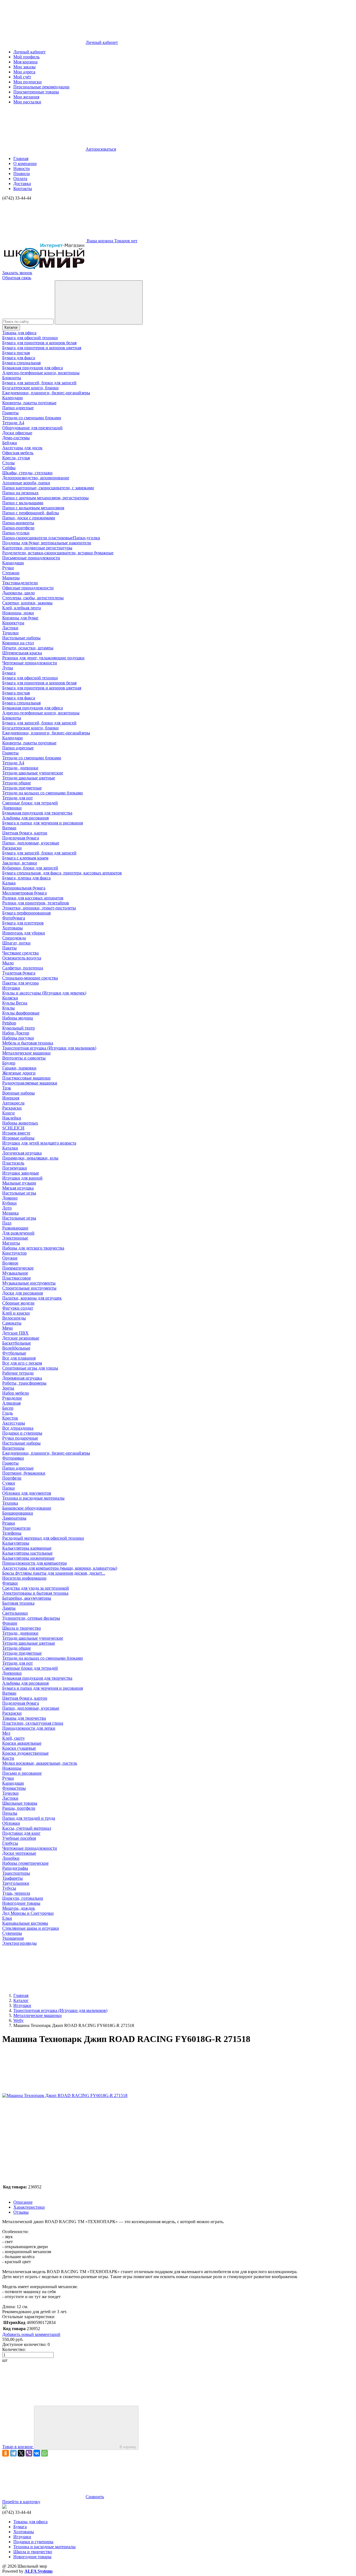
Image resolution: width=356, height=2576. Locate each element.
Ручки (8, 568)
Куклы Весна (15, 1003)
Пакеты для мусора (20, 983)
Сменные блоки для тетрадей (30, 803)
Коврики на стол (18, 643)
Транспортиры (16, 1873)
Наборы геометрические (25, 1863)
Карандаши (13, 563)
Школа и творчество (22, 1628)
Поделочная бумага (21, 838)
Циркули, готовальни (23, 1898)
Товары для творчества (24, 1718)
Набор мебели (16, 1393)
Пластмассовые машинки (26, 1078)
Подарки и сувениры (22, 1433)
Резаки (9, 1523)
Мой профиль (26, 57)
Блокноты (12, 378)
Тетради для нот (18, 798)
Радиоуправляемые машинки (30, 1083)
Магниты (11, 1243)
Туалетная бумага (19, 973)
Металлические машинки (26, 1053)
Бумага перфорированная (26, 913)
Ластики (10, 628)
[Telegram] (13, 2453)
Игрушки (11, 988)
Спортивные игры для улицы (30, 1368)
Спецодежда (14, 938)
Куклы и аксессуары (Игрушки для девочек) (44, 993)
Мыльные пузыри (19, 1183)
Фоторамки (13, 1458)
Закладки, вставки (20, 863)
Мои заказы (24, 67)
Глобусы (10, 1843)
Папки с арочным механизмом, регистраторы (45, 498)
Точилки (10, 633)
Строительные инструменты (29, 1288)
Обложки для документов (27, 1493)
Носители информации (24, 1578)
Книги (8, 1113)
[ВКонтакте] (37, 2453)
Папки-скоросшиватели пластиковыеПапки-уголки (51, 538)
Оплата (20, 179)
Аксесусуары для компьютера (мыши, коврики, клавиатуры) (60, 1568)
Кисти (8, 1758)
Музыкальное (15, 1273)
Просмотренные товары (36, 92)
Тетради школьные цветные (29, 778)
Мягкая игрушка (18, 1188)
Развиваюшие (15, 1228)
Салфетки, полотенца (23, 968)
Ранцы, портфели (19, 1808)
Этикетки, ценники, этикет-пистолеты (39, 908)
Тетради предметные (22, 788)
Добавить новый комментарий (31, 2334)
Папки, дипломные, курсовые (31, 843)
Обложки (11, 1823)
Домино (10, 1198)
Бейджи (10, 443)
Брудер (9, 1063)
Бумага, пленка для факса (26, 878)
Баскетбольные (17, 1343)
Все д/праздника (18, 1428)
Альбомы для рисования (25, 818)
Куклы (8, 1008)
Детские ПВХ (15, 1333)
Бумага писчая (16, 353)
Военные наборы (18, 1093)
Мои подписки (28, 82)
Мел (6, 1733)
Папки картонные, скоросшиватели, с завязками (48, 488)
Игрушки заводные (21, 1173)
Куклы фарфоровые (21, 1013)
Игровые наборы (18, 1138)
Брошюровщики (18, 1513)
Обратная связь (17, 278)
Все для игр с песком (22, 1363)
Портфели (12, 1478)
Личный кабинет (29, 52)
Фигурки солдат (18, 1308)
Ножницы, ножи (18, 613)
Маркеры (11, 578)
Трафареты (13, 1878)
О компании (25, 164)
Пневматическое (18, 1268)
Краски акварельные (22, 1743)
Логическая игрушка (22, 1153)
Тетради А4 (13, 423)
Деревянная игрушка (22, 1378)
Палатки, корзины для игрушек (32, 1298)
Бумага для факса (19, 358)
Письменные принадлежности (31, 558)
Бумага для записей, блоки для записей (39, 383)
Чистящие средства (20, 953)
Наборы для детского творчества (33, 1248)
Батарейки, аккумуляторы (27, 1598)
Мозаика (10, 1213)
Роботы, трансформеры (24, 1383)
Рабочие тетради (18, 1373)
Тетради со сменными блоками (32, 418)
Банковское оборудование (27, 1508)
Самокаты (12, 1323)
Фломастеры (14, 1788)
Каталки (10, 1148)
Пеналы (10, 1813)
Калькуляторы (16, 1543)
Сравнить (95, 2497)
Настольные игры (19, 1193)
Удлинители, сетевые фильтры (31, 1618)
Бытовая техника (18, 1603)
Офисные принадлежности (28, 588)
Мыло (8, 963)
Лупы (8, 668)
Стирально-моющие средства (30, 978)
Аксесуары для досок (22, 448)
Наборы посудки (18, 1038)
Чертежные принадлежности (30, 663)
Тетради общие (17, 783)
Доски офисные (17, 433)
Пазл (7, 1223)
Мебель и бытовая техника (28, 1043)
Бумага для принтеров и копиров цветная (42, 348)
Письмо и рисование (22, 1773)
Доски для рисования (23, 1293)
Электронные (15, 1238)
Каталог (11, 327)
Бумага (9, 673)
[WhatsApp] (44, 2453)
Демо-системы (16, 438)
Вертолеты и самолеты (24, 1058)
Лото (7, 1208)
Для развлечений (18, 1233)
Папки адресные (18, 408)
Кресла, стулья (16, 458)
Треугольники (16, 1883)
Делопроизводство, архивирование (36, 478)
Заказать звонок (17, 273)
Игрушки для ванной (22, 1178)
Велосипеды (14, 1318)
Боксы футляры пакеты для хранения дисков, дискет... (54, 1573)
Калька (9, 883)
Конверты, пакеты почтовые (29, 403)
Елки (7, 1918)
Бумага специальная (21, 363)
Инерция (11, 1098)
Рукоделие (12, 1398)
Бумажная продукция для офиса (33, 368)
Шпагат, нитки (16, 943)
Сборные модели (18, 1303)
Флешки (10, 1583)
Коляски (10, 998)
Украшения (13, 1938)
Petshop (9, 1023)
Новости (22, 169)
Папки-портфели (18, 528)
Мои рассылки (27, 102)
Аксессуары (14, 1423)
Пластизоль (13, 1163)
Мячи (8, 1328)
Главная (21, 159)
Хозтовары (13, 928)
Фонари (10, 1623)
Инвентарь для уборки (24, 933)
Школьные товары (20, 1803)
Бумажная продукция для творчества (37, 813)
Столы (8, 463)
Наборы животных (20, 1123)
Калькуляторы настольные (27, 1553)
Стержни (11, 573)
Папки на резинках (20, 493)
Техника (10, 1503)
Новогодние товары (21, 1903)
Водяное (10, 1263)
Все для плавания (19, 1358)
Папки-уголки (16, 533)
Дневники (12, 808)
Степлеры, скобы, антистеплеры (33, 598)
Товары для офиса (19, 333)
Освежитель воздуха (22, 958)
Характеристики (29, 2207)
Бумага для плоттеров (23, 923)
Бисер (8, 1408)
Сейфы (9, 468)
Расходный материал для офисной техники (43, 1538)
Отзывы (21, 2212)
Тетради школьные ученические (33, 773)
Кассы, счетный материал (27, 1828)
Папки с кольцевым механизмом (33, 508)
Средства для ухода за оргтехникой (36, 1588)
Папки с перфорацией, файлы (31, 513)
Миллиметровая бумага (24, 893)
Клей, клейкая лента (22, 608)
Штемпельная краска (22, 653)
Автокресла (13, 1103)
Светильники (15, 1613)
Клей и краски (16, 1313)
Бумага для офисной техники (30, 338)
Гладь (8, 1413)
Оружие (10, 1258)
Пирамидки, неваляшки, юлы (30, 1158)
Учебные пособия (19, 1838)
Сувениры (12, 1933)
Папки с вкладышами (23, 503)
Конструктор (14, 1253)
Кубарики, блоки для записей (30, 868)
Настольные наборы (21, 638)
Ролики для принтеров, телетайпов (36, 903)
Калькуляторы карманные (27, 1548)
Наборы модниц (18, 1018)
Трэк (7, 1088)
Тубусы (9, 1888)
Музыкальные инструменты (29, 1283)
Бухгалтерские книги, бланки (30, 388)
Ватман (9, 828)
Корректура (13, 623)
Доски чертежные (19, 1853)
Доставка (22, 184)
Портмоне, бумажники (24, 1473)
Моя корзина (25, 62)
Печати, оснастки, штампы (28, 648)
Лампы (9, 1608)
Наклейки (12, 1118)
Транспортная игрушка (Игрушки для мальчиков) (49, 1048)
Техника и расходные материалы (33, 1498)
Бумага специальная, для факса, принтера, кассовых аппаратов (62, 873)
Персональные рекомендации (41, 87)
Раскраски (12, 848)
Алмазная (11, 1403)
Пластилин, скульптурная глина (33, 1723)
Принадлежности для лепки (29, 1728)
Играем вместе (16, 1133)
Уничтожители (16, 1528)
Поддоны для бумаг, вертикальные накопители (47, 543)
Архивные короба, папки (26, 483)
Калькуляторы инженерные (28, 1558)
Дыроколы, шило (18, 593)
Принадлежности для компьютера (34, 1563)
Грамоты (10, 413)
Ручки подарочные (20, 1438)
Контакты (23, 189)
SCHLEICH (13, 1128)
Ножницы (12, 1768)
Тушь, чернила (16, 1893)
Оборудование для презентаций (32, 428)
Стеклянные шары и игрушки (31, 1928)
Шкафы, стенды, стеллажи (27, 473)
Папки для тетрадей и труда (29, 1818)
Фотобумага (14, 918)
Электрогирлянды (19, 1943)
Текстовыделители (20, 583)
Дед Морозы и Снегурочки (28, 1913)
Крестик (10, 1418)
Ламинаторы (14, 1518)
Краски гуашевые (19, 1748)
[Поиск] (99, 302)
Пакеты (9, 948)
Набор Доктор (16, 1033)
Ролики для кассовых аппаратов (33, 898)
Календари (13, 398)
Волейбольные (16, 1348)
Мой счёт (22, 77)
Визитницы (13, 1448)
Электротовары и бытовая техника (35, 1593)
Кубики (9, 1203)
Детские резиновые (21, 1338)
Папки (8, 1488)
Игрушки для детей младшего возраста (39, 1143)
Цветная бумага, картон (25, 833)
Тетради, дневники (20, 768)
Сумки (9, 1483)
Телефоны (12, 1533)
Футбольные (14, 1353)
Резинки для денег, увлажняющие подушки (43, 658)
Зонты (8, 1388)
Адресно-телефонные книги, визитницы (41, 373)
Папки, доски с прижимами (29, 518)
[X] (21, 2453)
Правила (22, 174)
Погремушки (15, 1168)
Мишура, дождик (19, 1908)
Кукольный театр (18, 1028)
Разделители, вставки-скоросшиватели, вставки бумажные (58, 553)
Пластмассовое (17, 1278)
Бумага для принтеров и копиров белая (39, 343)
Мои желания (26, 97)
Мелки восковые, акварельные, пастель (40, 1763)
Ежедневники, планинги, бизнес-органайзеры (46, 393)
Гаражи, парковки (19, 1068)
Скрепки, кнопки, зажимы (27, 603)
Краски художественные (25, 1753)
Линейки (11, 1858)
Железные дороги (19, 1073)
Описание (23, 2202)
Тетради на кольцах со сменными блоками (43, 793)
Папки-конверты (18, 523)
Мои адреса (24, 72)
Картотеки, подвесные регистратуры (37, 548)
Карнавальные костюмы (25, 1923)
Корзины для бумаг (20, 618)
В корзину (128, 2447)
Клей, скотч (13, 1738)
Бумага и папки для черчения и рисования (43, 823)
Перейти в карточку (21, 2502)
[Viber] (29, 2453)
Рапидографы (15, 1868)
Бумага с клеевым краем (25, 858)
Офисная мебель (18, 453)
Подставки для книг (21, 1833)
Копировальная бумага (24, 888)
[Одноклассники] (6, 2453)
